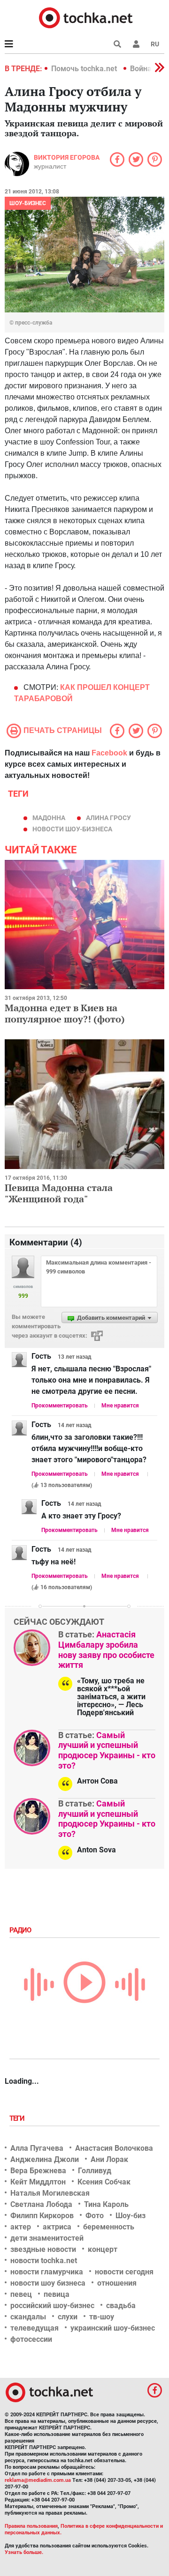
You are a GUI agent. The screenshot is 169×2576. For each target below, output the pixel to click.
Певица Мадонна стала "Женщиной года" (59, 1193)
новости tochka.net (44, 2261)
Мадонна (49, 818)
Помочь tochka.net (85, 69)
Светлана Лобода (41, 2204)
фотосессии (31, 2339)
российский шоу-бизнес (52, 2306)
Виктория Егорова (67, 157)
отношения (117, 2283)
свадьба (121, 2306)
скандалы (28, 2317)
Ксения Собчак (104, 2182)
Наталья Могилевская (50, 2193)
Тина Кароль (106, 2204)
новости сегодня (124, 2272)
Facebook (109, 753)
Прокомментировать (60, 1406)
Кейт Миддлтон (38, 2182)
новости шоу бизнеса (48, 2283)
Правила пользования (31, 2526)
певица (57, 2294)
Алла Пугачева (37, 2148)
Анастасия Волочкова (114, 2148)
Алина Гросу (108, 818)
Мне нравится (120, 1406)
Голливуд (95, 2171)
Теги (18, 2118)
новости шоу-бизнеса (72, 829)
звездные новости (43, 2249)
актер (21, 2227)
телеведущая (35, 2328)
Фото (95, 2216)
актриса (57, 2227)
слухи (68, 2317)
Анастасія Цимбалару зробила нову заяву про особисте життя (106, 1650)
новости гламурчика (47, 2272)
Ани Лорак (109, 2159)
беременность (109, 2227)
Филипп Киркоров (42, 2216)
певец (21, 2294)
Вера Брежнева (38, 2171)
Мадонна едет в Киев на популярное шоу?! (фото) (65, 1013)
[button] (136, 44)
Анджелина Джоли (45, 2159)
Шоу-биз (131, 2216)
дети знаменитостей (47, 2238)
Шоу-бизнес (28, 203)
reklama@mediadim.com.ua (38, 2480)
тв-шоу (102, 2317)
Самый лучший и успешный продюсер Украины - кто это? (107, 1750)
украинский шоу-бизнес (113, 2328)
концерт (103, 2249)
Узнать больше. (24, 2552)
